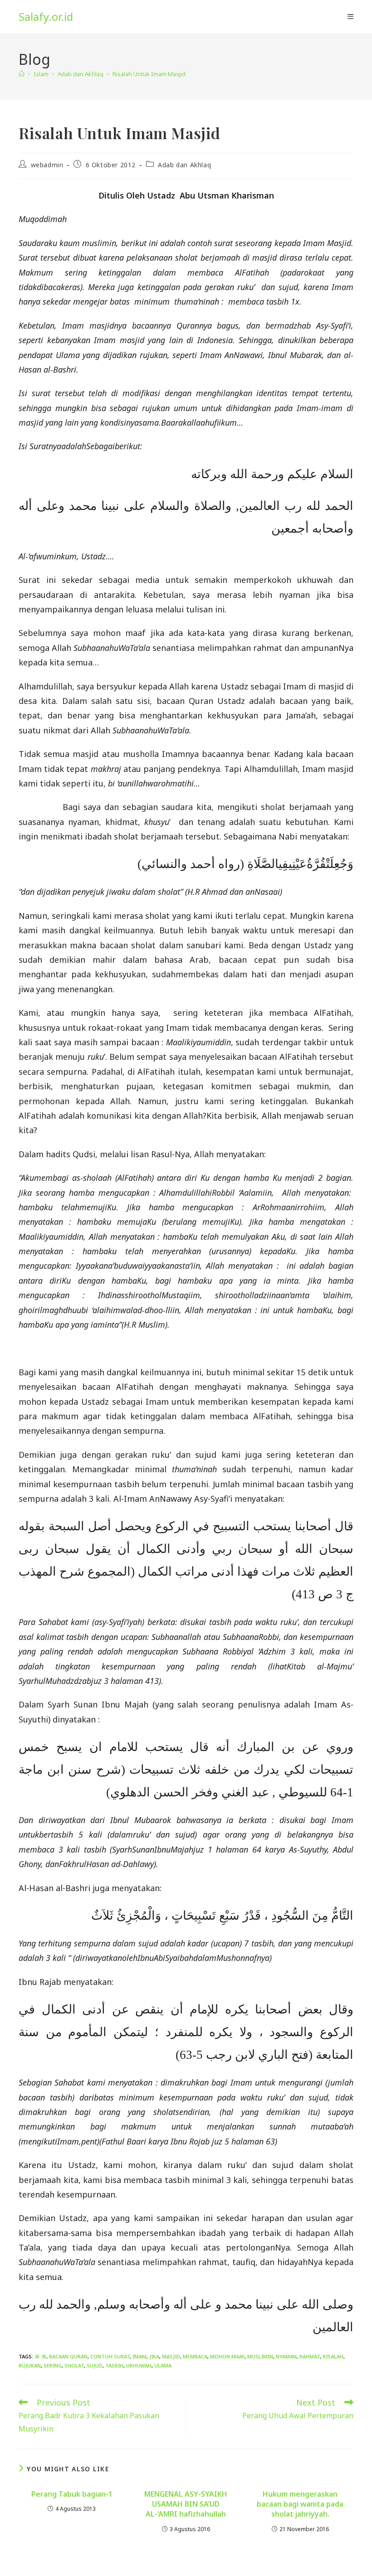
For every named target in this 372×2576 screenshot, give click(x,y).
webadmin (47, 165)
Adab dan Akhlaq (184, 165)
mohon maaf (227, 2356)
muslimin (260, 2356)
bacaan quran (68, 2356)
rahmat (310, 2356)
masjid (171, 2356)
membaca (195, 2356)
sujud (95, 2365)
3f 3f (40, 2356)
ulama (163, 2365)
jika (154, 2356)
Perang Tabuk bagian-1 (72, 2494)
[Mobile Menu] (350, 17)
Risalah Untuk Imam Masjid (149, 74)
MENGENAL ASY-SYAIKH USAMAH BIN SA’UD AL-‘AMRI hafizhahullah (186, 2504)
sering (53, 2365)
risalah (333, 2356)
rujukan (30, 2365)
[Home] (22, 74)
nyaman (286, 2356)
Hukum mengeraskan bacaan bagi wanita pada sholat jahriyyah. (300, 2504)
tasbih (114, 2365)
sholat (74, 2365)
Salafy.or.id (46, 17)
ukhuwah (139, 2365)
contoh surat (110, 2356)
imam (139, 2356)
